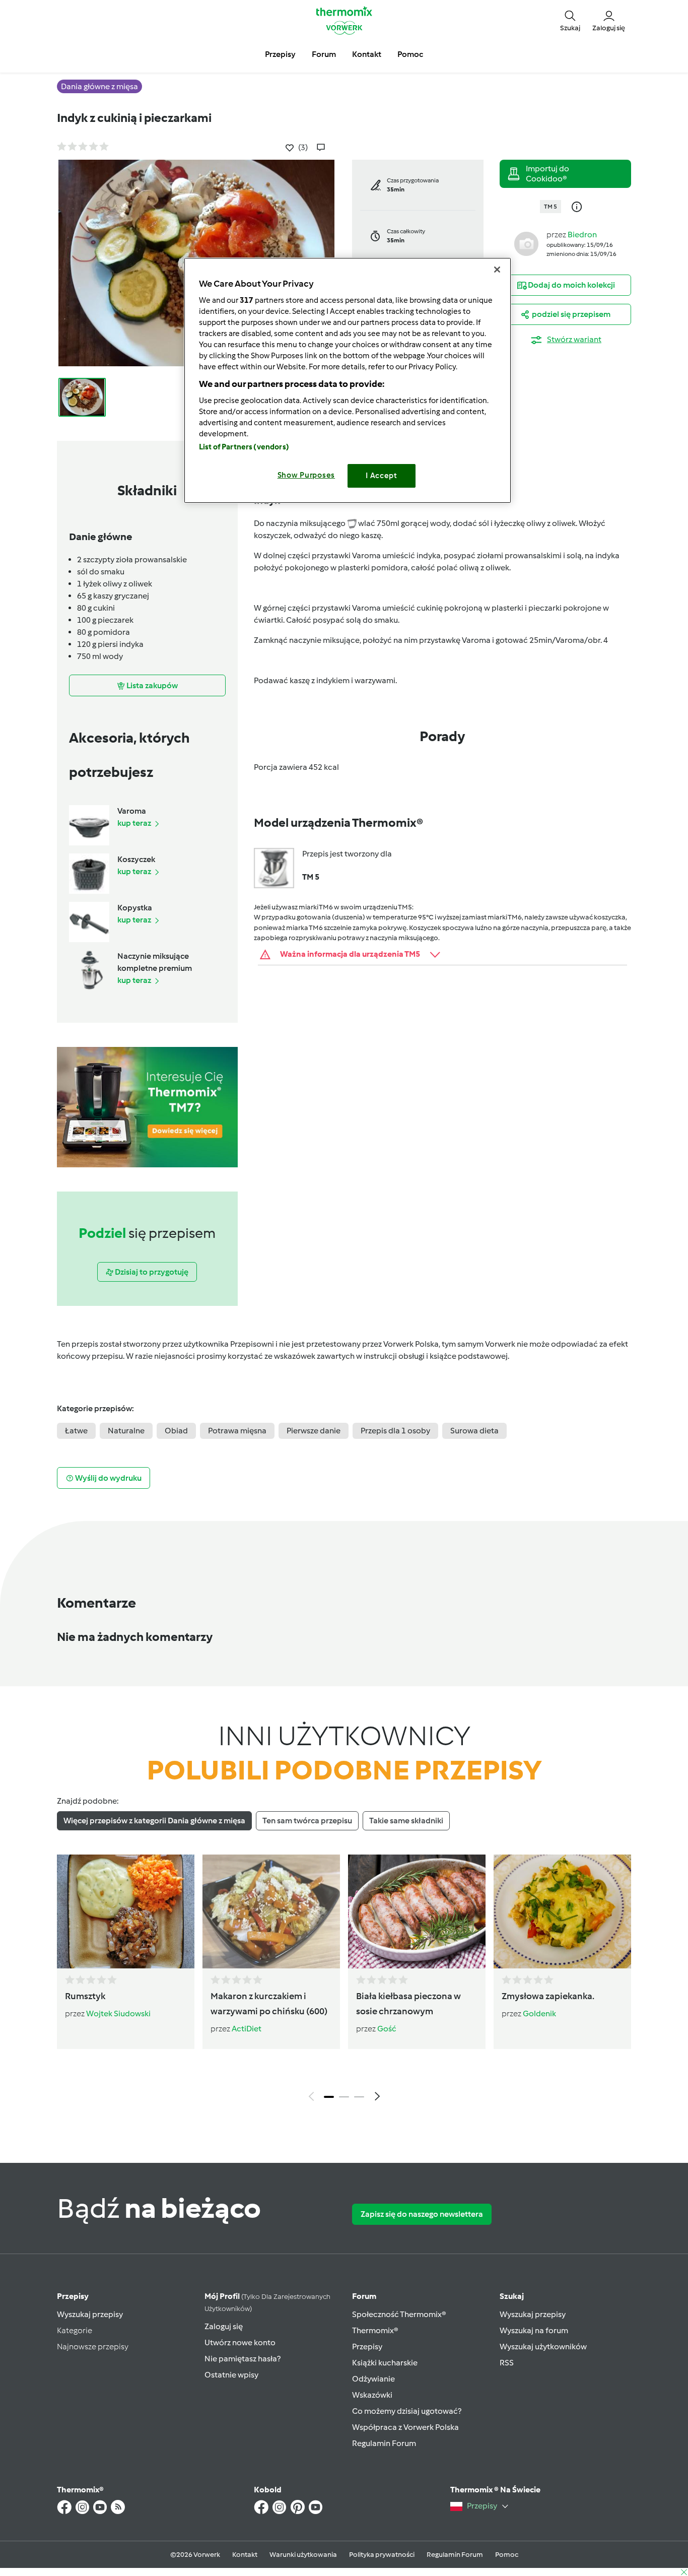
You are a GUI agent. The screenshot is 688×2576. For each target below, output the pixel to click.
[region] (348, 380)
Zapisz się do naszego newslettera (422, 2214)
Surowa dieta (474, 1431)
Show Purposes (306, 475)
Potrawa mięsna (237, 1431)
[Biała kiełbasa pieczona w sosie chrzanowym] (417, 1911)
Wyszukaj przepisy (90, 2314)
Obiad (176, 1431)
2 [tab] (344, 2097)
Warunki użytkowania (303, 2555)
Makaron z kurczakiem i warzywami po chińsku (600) (269, 2004)
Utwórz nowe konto (240, 2342)
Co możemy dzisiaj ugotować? (407, 2411)
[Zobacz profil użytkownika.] (526, 243)
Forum (364, 2296)
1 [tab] (329, 2097)
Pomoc (507, 2555)
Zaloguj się (224, 2326)
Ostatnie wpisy (231, 2375)
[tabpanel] (344, 1980)
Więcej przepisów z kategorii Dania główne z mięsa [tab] (154, 1821)
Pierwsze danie (314, 1431)
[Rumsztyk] (126, 1911)
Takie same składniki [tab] (406, 1821)
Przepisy (73, 2296)
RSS (507, 2363)
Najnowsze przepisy (93, 2347)
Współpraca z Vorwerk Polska (405, 2427)
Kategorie (75, 2330)
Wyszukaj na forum (534, 2330)
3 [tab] (359, 2097)
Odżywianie (373, 2379)
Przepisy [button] (280, 54)
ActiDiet (247, 2029)
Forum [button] (324, 54)
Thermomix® (375, 2330)
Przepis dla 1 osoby (395, 1431)
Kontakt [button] (367, 54)
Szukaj (512, 2296)
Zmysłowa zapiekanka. (548, 1996)
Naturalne (126, 1431)
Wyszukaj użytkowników (543, 2347)
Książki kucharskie (385, 2363)
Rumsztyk (85, 1996)
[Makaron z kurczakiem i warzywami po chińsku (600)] (271, 1911)
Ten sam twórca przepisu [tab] (307, 1821)
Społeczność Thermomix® (399, 2314)
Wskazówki (372, 2395)
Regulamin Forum (384, 2443)
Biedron (582, 235)
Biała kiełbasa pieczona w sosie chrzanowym (408, 2004)
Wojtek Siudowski (118, 2013)
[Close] (497, 270)
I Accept (382, 476)
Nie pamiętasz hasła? (243, 2359)
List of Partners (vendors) (244, 447)
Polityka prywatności (382, 2555)
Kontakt (245, 2555)
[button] (570, 20)
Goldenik (539, 2013)
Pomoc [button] (410, 54)
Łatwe (76, 1431)
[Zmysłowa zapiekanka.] (562, 1911)
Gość (387, 2029)
